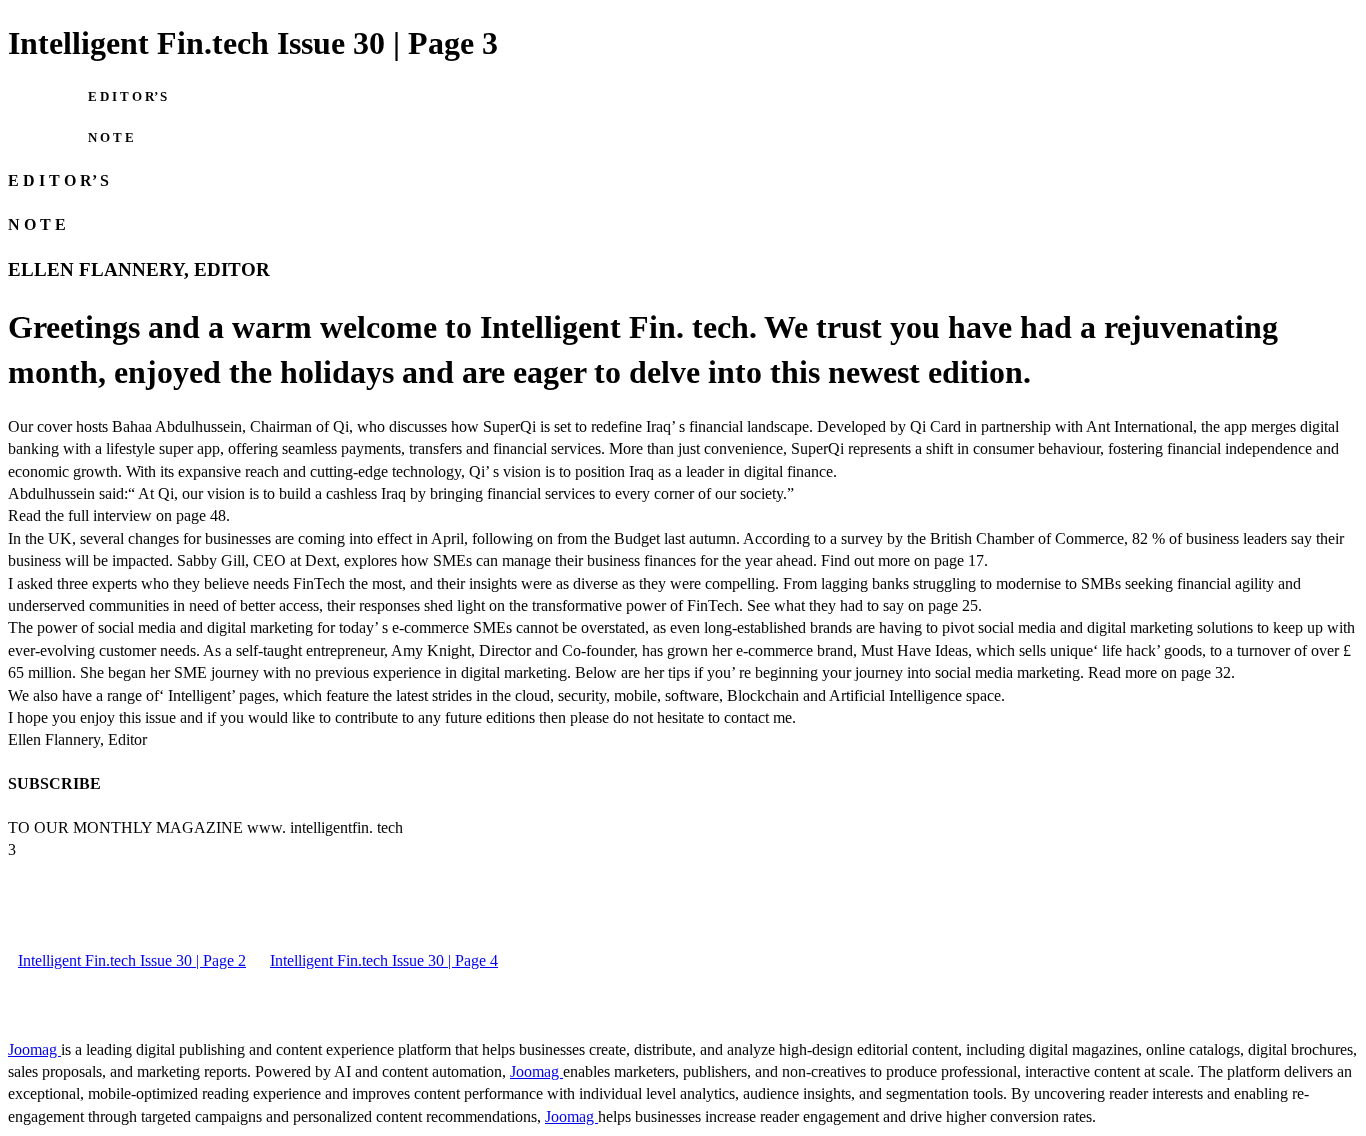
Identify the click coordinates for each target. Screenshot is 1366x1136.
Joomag (34, 1049)
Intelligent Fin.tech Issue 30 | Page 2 (132, 960)
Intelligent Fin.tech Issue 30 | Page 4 (384, 960)
